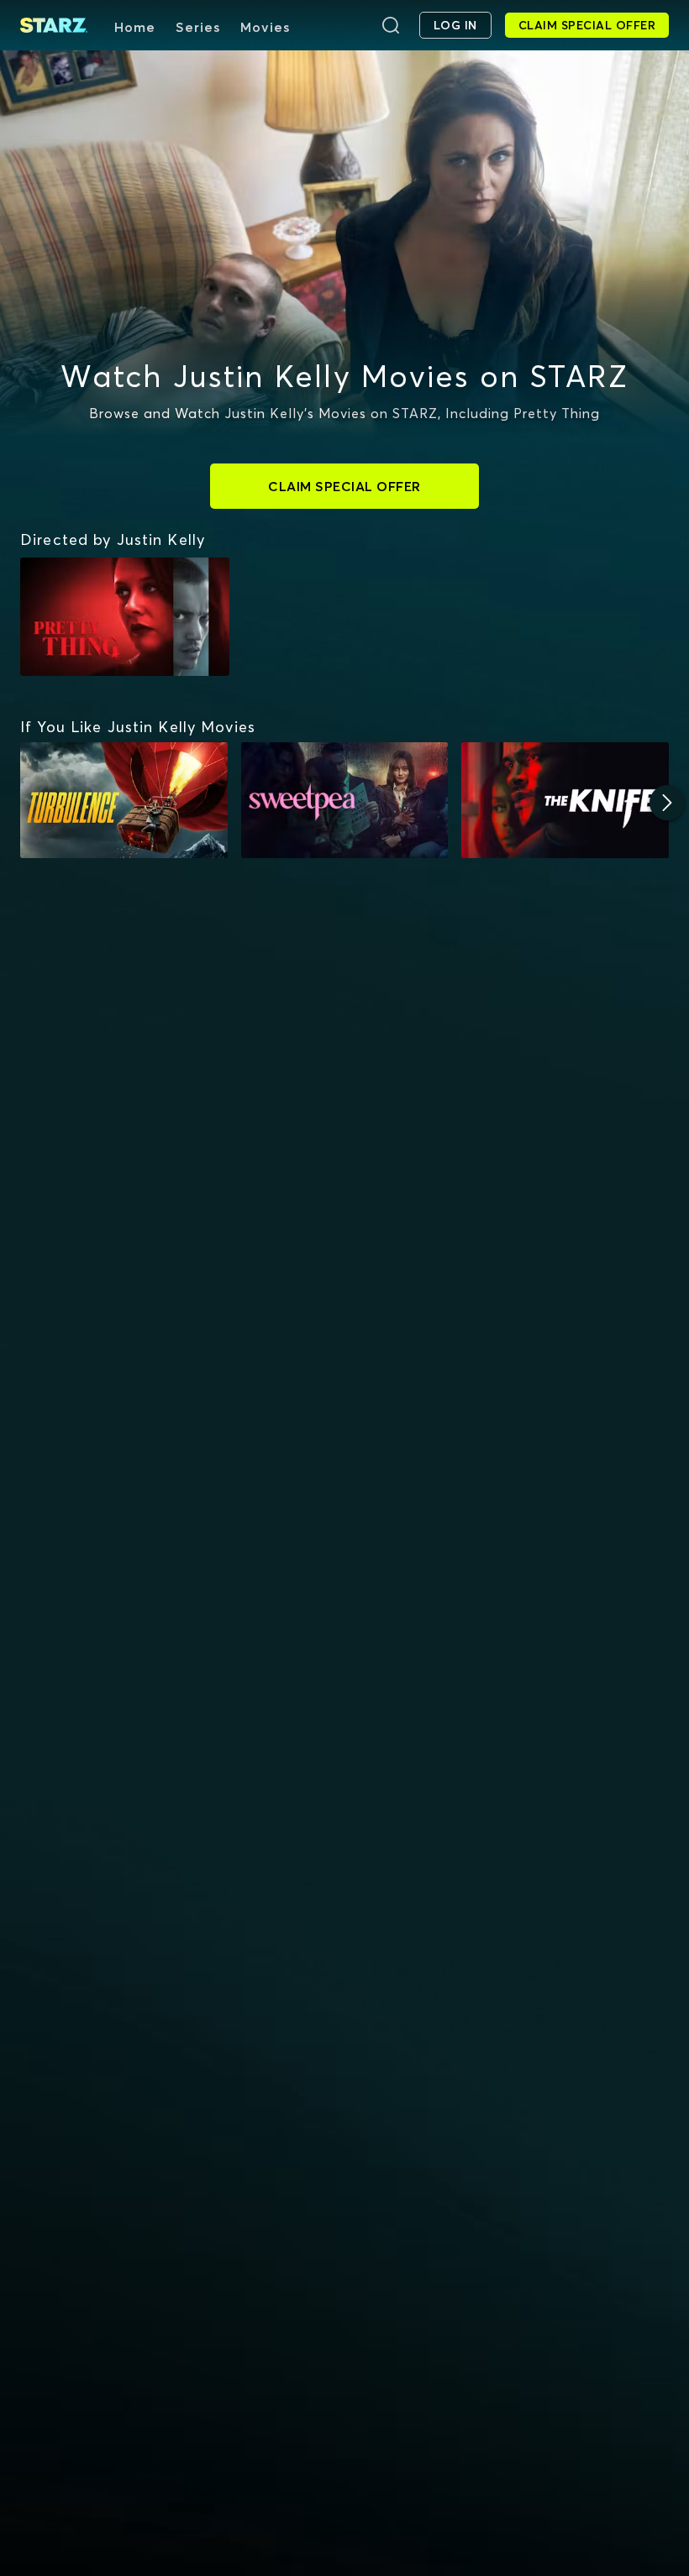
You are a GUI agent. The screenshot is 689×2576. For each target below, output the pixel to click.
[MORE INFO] (124, 801)
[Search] (391, 25)
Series (198, 27)
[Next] (667, 803)
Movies (265, 27)
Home (135, 27)
